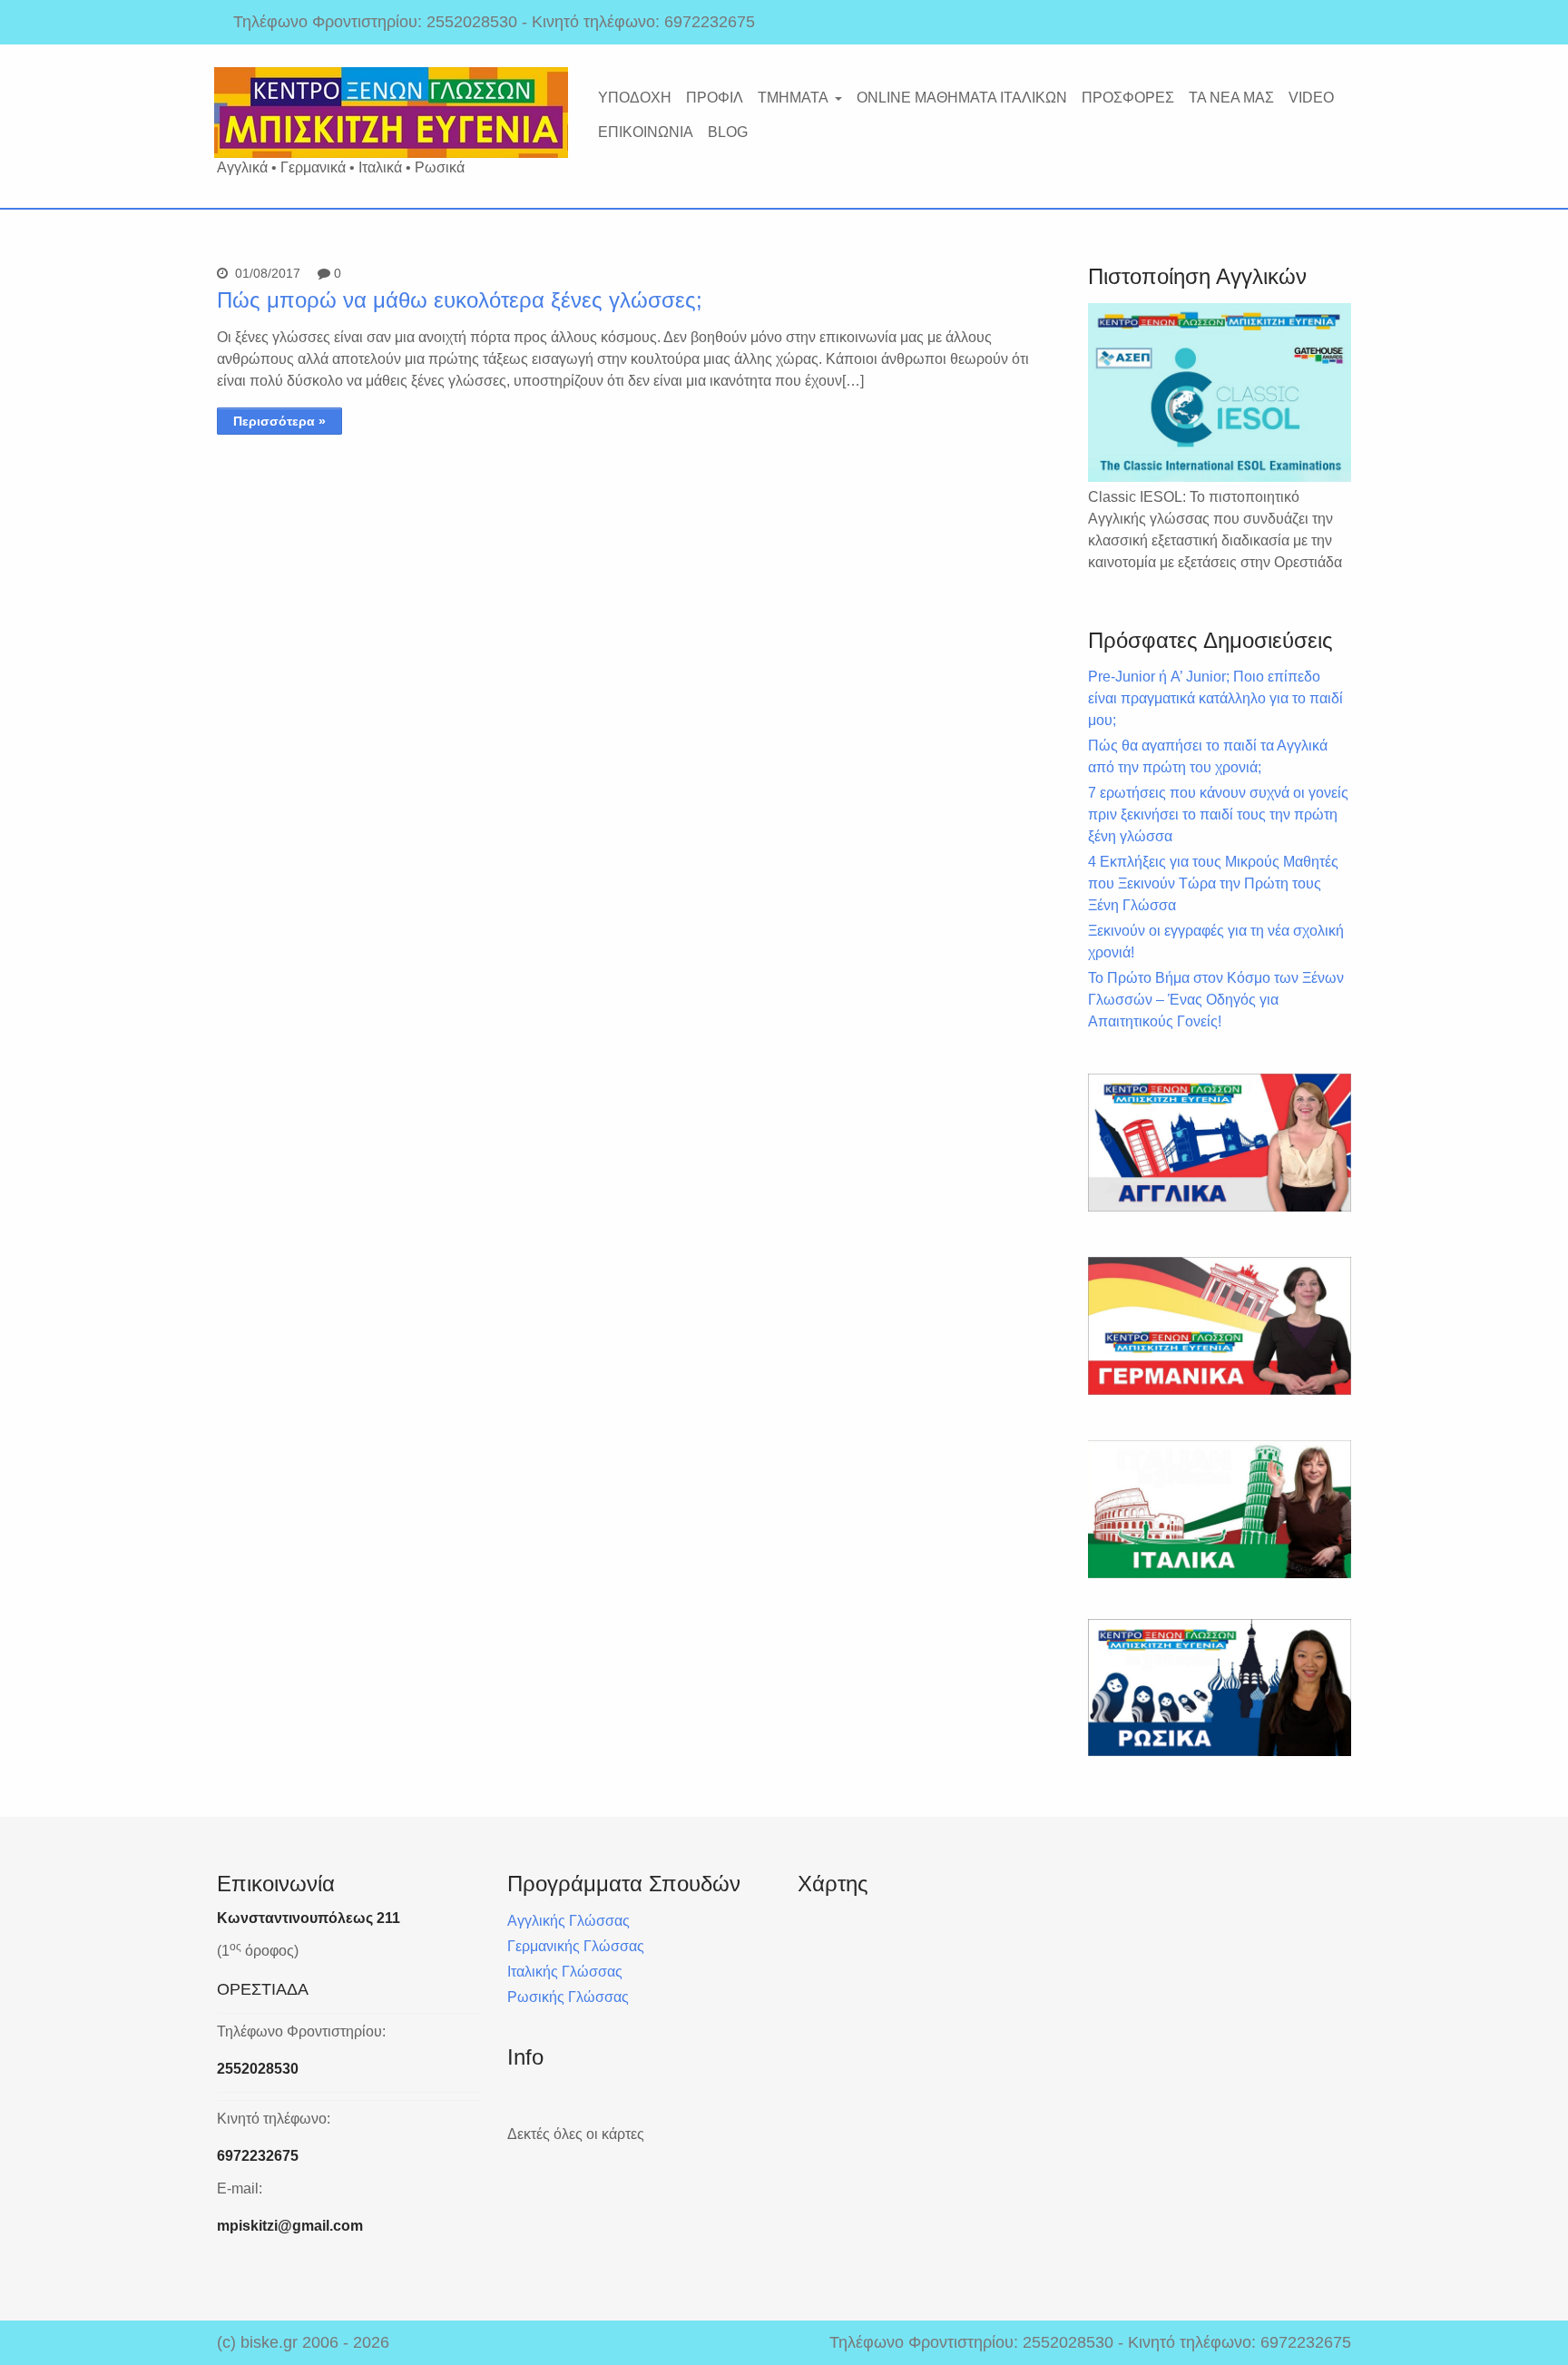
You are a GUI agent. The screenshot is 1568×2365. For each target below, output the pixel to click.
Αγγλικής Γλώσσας (568, 1921)
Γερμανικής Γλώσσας (576, 1946)
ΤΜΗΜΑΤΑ (793, 98)
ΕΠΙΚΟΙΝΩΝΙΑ (646, 132)
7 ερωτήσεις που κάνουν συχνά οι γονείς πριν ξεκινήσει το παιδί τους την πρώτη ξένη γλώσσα (1218, 815)
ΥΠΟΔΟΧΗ (635, 98)
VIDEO (1311, 98)
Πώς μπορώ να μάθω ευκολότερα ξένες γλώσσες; (460, 300)
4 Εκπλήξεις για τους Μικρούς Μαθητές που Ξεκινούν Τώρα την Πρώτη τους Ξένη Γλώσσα (1213, 883)
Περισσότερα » (279, 421)
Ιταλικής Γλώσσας (565, 1972)
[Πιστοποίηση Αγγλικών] (1220, 393)
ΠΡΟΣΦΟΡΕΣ (1128, 98)
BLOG (728, 132)
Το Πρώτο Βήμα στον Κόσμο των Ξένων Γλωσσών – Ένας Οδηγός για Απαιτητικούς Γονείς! (1216, 1000)
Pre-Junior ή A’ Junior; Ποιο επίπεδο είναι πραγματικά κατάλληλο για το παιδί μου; (1215, 698)
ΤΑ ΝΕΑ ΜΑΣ (1231, 98)
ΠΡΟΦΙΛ (715, 98)
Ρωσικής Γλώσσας (568, 1997)
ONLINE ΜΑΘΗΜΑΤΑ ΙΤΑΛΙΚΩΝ (962, 98)
